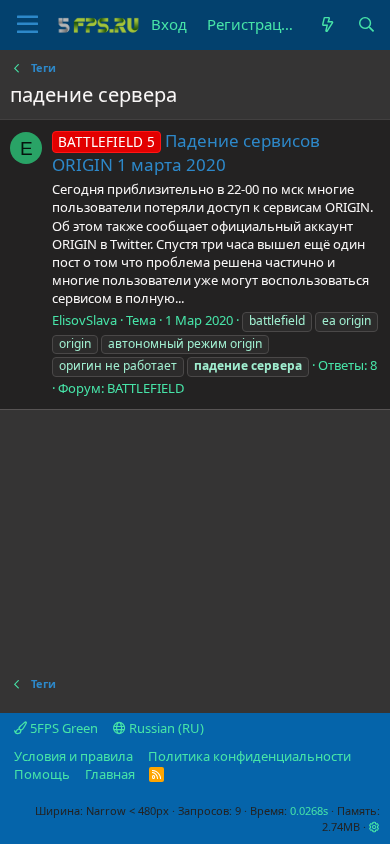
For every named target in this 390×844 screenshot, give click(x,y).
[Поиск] (366, 24)
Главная (110, 774)
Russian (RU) (165, 728)
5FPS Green (62, 728)
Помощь (42, 774)
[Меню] (27, 25)
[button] (374, 826)
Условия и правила (73, 756)
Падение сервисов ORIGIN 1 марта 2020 (186, 152)
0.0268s (309, 810)
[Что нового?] (326, 24)
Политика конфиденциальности (249, 756)
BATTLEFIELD (145, 388)
